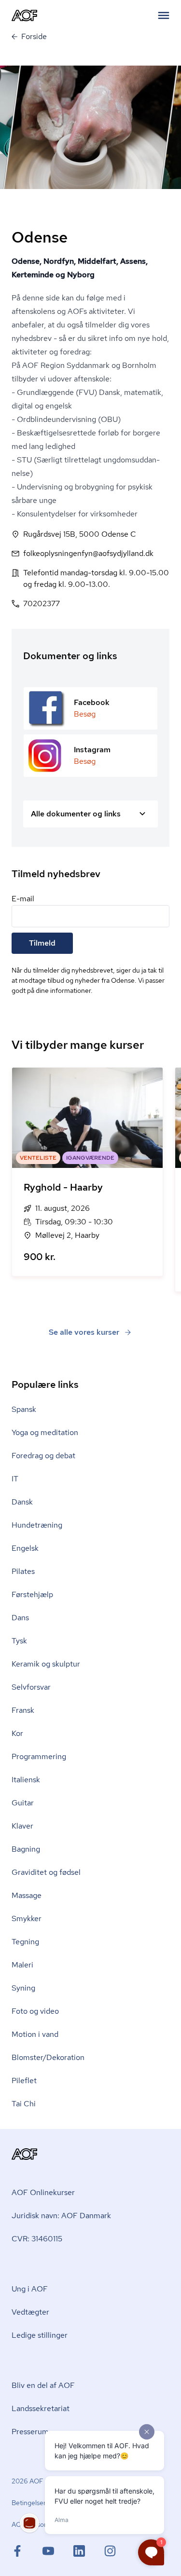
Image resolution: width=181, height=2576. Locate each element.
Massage (27, 1895)
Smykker (27, 1918)
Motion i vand (35, 2034)
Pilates (23, 1571)
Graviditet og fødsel (46, 1872)
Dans (20, 1618)
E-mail (23, 899)
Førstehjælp (32, 1594)
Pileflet (24, 2081)
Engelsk (25, 1548)
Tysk (19, 1641)
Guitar (23, 1803)
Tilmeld (42, 943)
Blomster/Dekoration (48, 2057)
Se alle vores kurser (84, 1332)
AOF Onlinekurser (43, 2192)
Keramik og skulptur (46, 1664)
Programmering (39, 1756)
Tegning (25, 1942)
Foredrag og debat (43, 1456)
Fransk (23, 1710)
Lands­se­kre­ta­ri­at (41, 2408)
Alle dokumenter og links (76, 814)
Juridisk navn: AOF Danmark (61, 2216)
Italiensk (26, 1780)
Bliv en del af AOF (43, 2385)
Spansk (24, 1409)
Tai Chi (24, 2104)
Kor (17, 1733)
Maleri (22, 1965)
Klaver (22, 1826)
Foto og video (35, 2011)
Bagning (26, 1849)
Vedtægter (30, 2312)
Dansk (22, 1502)
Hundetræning (37, 1525)
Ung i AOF (30, 2289)
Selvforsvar (31, 1687)
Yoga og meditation (45, 1432)
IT (15, 1479)
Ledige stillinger (40, 2335)
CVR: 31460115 (37, 2239)
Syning (23, 1988)
